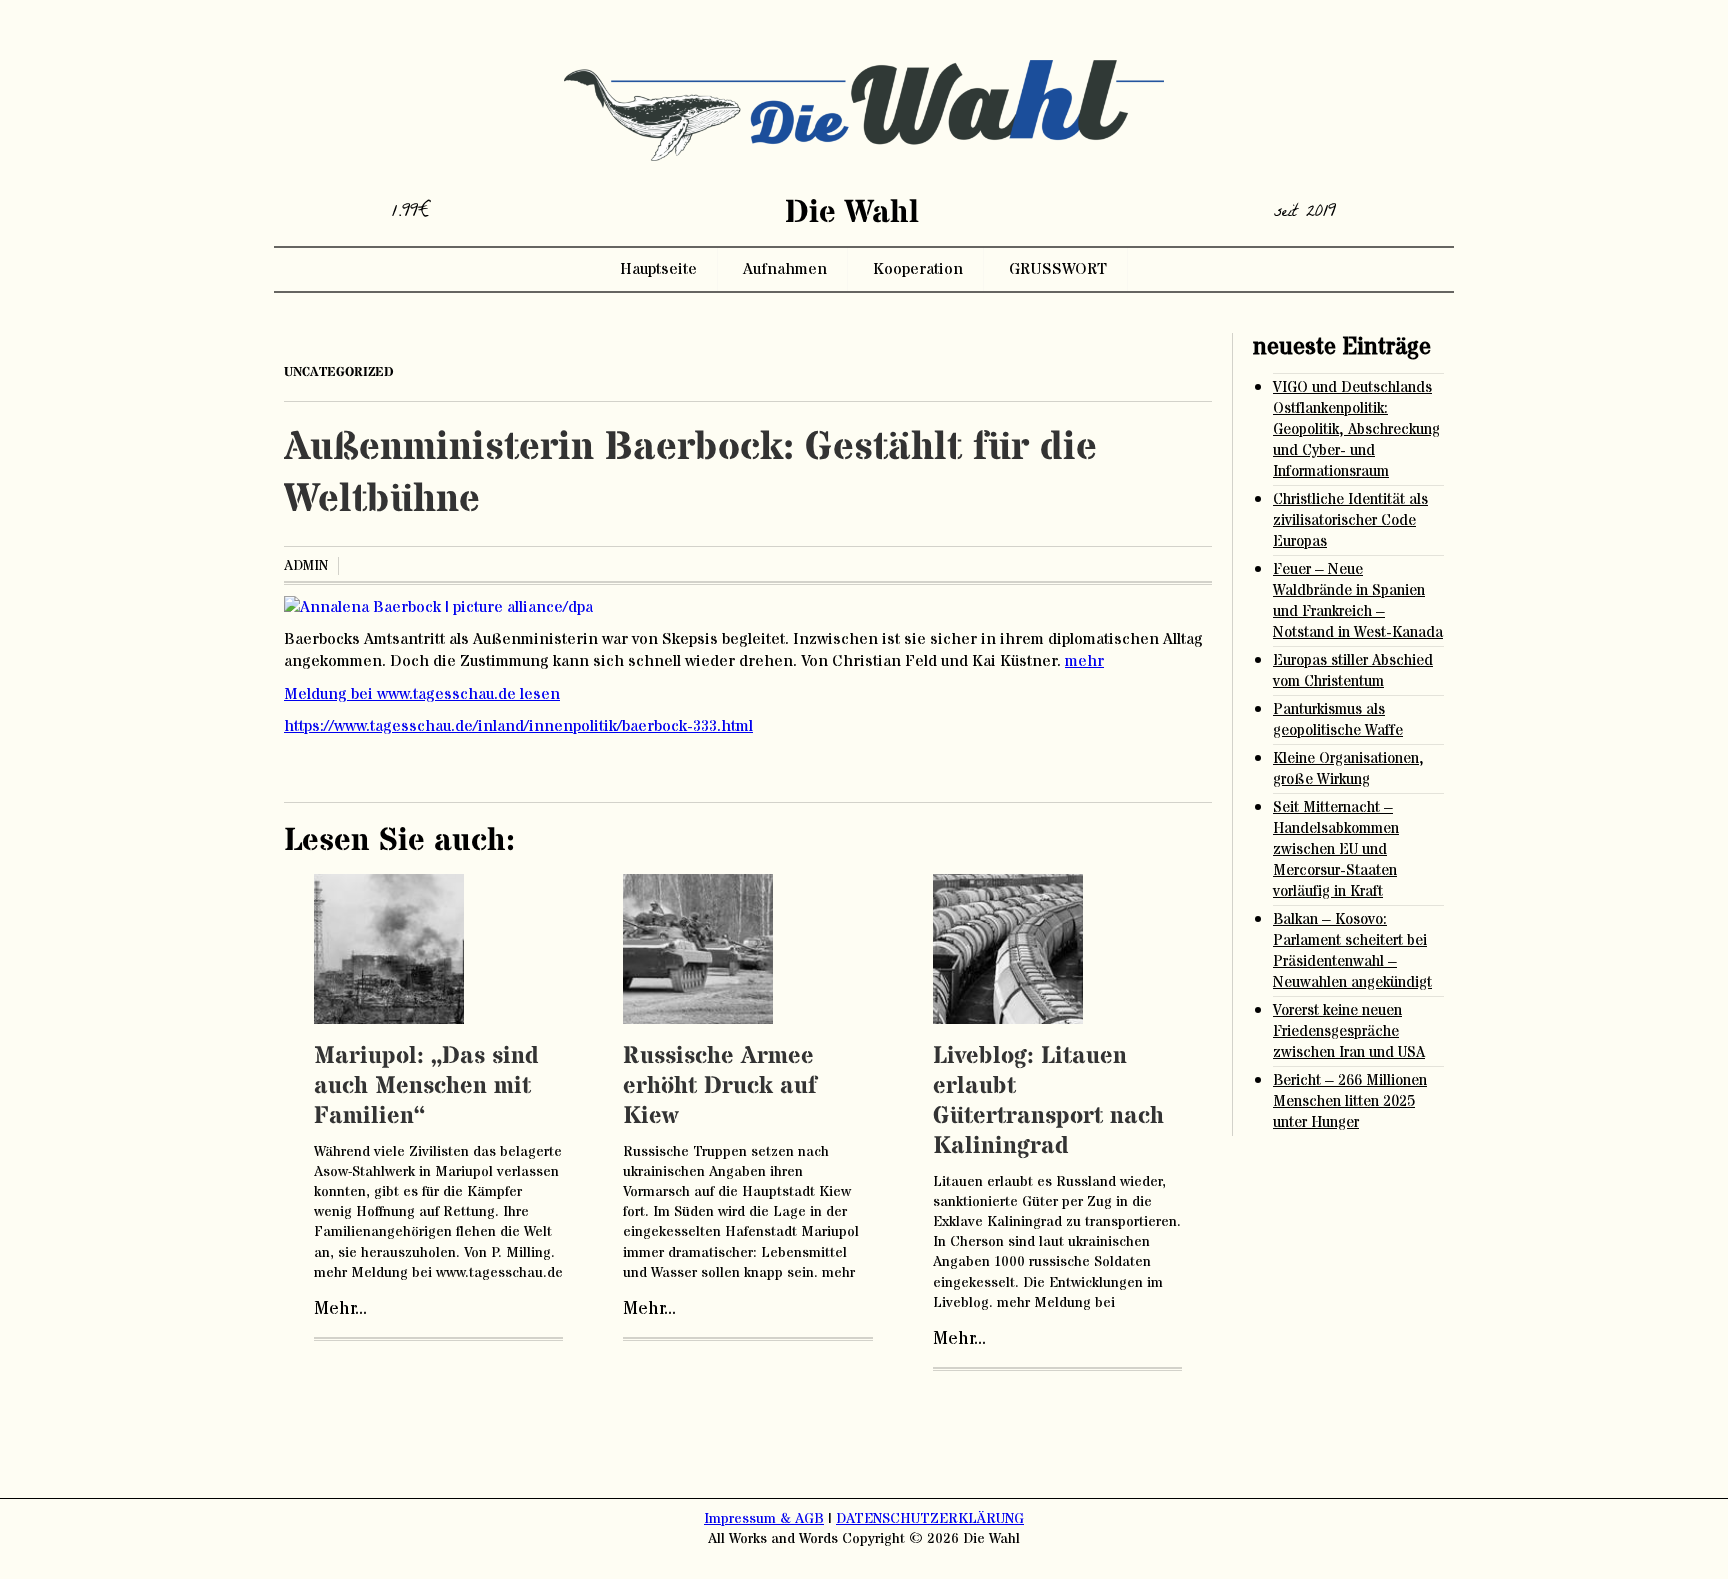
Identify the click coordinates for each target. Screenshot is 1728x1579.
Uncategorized (339, 372)
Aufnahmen (785, 269)
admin (306, 566)
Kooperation (918, 269)
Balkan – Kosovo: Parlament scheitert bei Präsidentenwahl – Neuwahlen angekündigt (1352, 951)
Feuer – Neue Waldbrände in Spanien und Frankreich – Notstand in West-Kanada (1358, 601)
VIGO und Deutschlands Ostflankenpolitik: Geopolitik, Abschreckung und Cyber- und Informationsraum (1356, 429)
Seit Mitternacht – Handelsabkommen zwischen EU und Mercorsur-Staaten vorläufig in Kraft (1336, 849)
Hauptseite (658, 269)
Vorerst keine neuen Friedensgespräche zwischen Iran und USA (1349, 1031)
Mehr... (340, 1309)
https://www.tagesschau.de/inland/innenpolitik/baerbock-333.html (518, 726)
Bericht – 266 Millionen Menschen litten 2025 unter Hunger (1350, 1101)
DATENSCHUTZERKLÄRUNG (930, 1519)
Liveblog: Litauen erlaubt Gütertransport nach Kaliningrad (1048, 1101)
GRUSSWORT (1058, 269)
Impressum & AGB (764, 1519)
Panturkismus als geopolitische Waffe (1338, 720)
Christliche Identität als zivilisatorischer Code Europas (1350, 520)
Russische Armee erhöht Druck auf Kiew (720, 1086)
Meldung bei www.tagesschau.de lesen (422, 694)
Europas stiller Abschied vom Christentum (1353, 671)
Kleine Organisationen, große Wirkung (1348, 769)
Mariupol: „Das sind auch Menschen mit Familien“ (426, 1086)
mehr (1084, 661)
